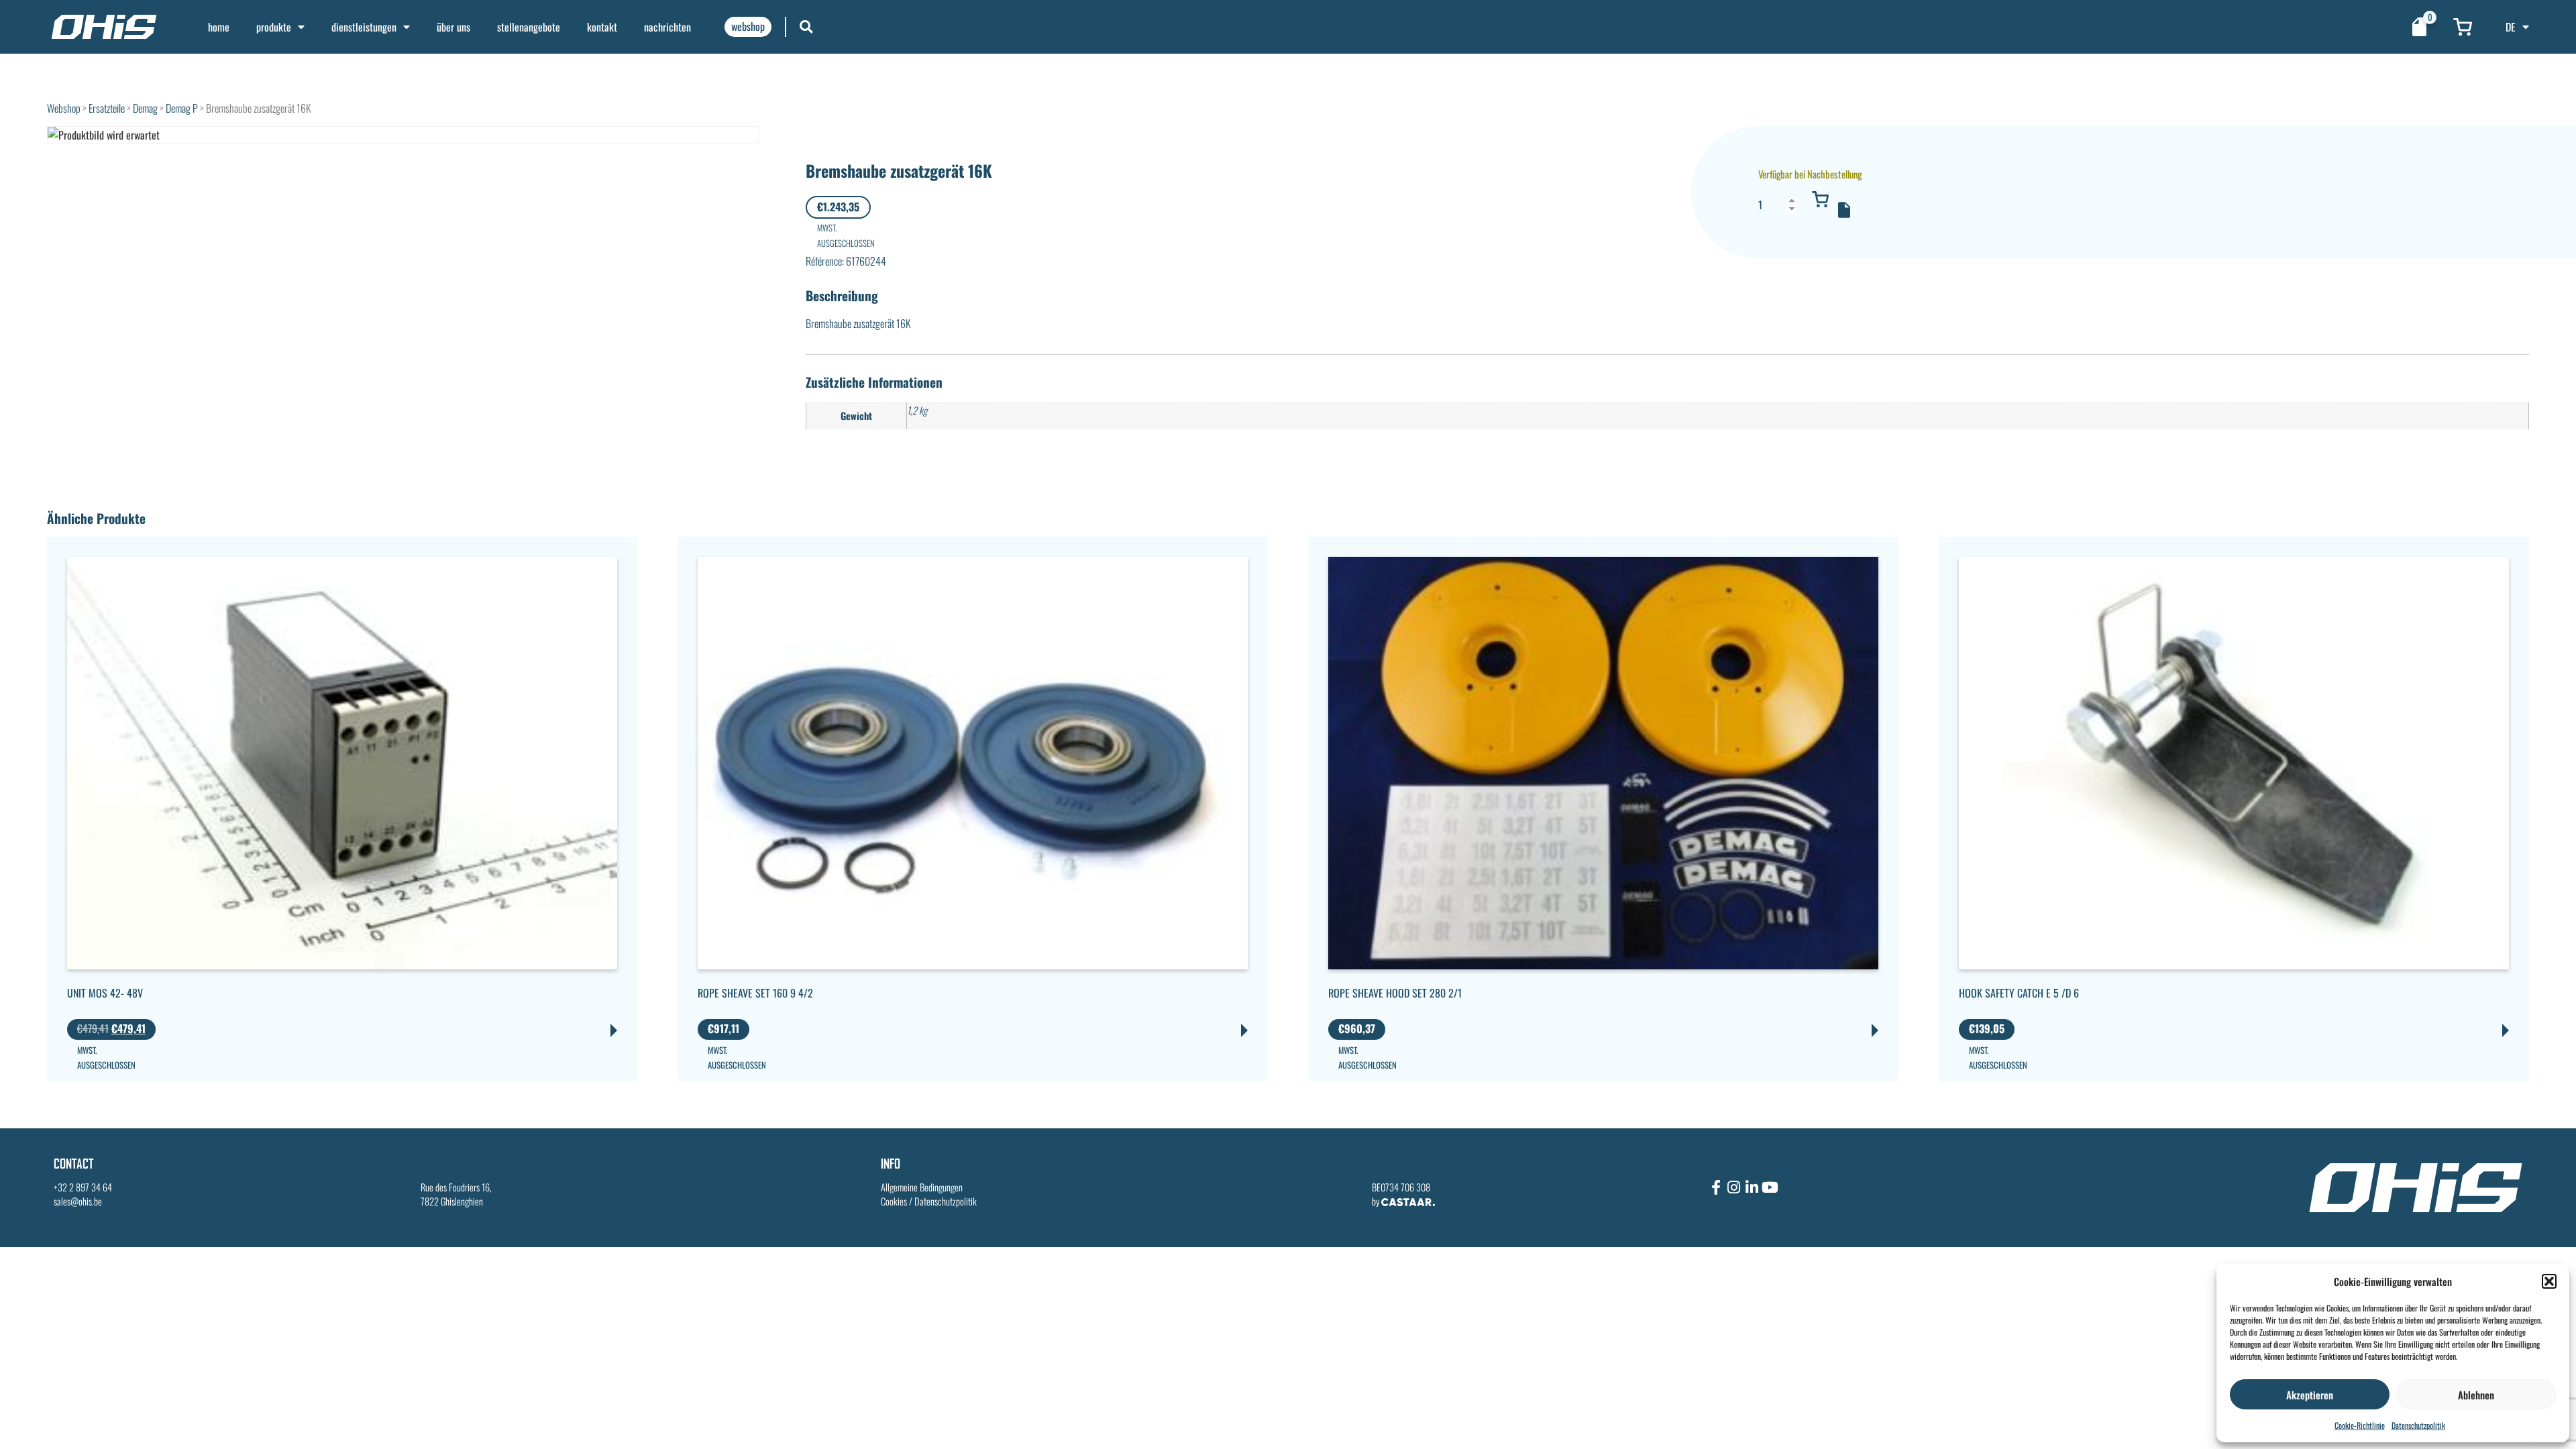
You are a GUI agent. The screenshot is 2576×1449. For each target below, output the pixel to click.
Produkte (274, 27)
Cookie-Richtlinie (2360, 1425)
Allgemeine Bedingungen (922, 1187)
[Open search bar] (806, 26)
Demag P (182, 108)
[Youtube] (1770, 1187)
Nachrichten (667, 27)
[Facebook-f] (1716, 1187)
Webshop (64, 108)
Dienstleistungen (364, 27)
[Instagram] (1734, 1187)
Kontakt (602, 27)
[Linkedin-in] (1752, 1187)
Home (219, 27)
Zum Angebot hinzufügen (1844, 210)
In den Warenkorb (1821, 199)
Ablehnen (2476, 1395)
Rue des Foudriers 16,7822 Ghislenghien (456, 1194)
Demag (145, 108)
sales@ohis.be (78, 1201)
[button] (2549, 1281)
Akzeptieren (2310, 1395)
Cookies (894, 1201)
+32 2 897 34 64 (83, 1187)
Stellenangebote (529, 27)
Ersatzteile (107, 108)
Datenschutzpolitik (2418, 1425)
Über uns (453, 27)
